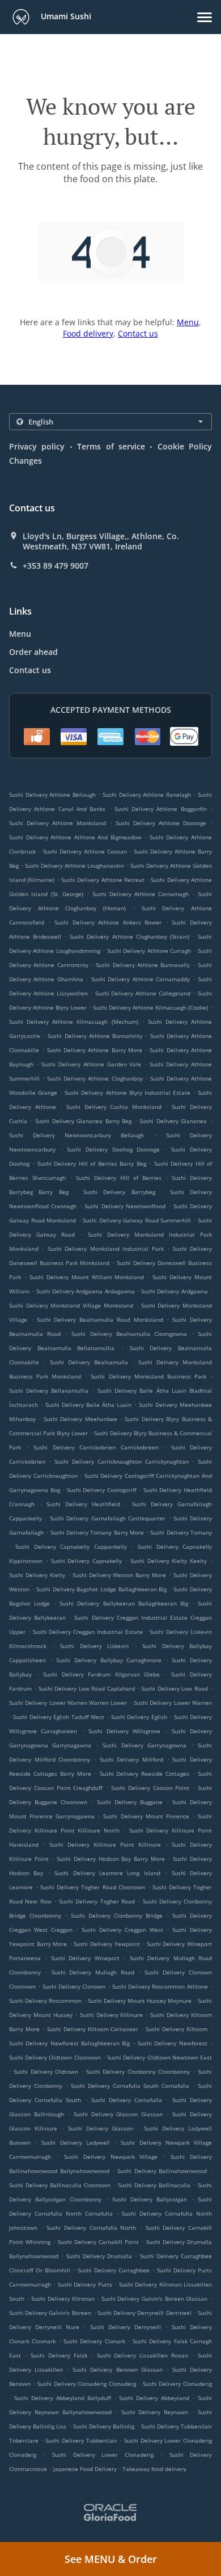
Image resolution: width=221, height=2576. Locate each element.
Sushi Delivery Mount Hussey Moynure (140, 2001)
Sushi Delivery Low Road (174, 1688)
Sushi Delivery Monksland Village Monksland (71, 1305)
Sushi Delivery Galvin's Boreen (50, 2313)
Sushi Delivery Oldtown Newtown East (160, 2057)
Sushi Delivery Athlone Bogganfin (161, 809)
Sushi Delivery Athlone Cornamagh (141, 894)
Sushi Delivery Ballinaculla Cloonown (60, 2185)
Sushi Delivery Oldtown (46, 2071)
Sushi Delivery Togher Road (97, 1901)
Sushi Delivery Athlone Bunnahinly (95, 1036)
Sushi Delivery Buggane (130, 1802)
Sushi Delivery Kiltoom (177, 2029)
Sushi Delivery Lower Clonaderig (103, 2455)
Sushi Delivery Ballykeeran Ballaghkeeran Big (124, 1603)
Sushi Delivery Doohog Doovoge (113, 1149)
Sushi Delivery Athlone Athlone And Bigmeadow (75, 837)
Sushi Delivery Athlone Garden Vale (91, 1064)
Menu (188, 322)
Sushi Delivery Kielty (37, 1575)
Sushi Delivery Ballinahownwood (162, 2171)
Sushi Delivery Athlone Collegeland (143, 993)
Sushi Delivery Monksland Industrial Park (106, 1249)
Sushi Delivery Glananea (173, 1121)
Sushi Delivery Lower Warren (173, 1703)
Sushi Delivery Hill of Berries (118, 1178)
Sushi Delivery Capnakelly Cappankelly (71, 1547)
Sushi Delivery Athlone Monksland (58, 823)
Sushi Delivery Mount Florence (146, 1816)
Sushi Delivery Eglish (139, 1717)
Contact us (138, 333)
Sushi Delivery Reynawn (155, 2412)
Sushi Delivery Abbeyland (154, 2398)
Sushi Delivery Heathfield (83, 1504)
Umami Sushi (65, 16)
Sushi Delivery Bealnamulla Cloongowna (129, 1334)
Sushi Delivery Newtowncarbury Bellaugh (76, 1135)
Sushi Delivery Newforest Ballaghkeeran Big (69, 2043)
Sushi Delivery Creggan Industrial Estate (88, 1632)
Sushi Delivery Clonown (74, 1986)
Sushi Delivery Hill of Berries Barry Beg (92, 1163)
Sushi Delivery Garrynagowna (144, 1745)
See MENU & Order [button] (111, 2559)
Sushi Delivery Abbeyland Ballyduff (63, 2398)
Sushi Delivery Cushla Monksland (114, 1107)
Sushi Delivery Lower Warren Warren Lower (68, 1703)
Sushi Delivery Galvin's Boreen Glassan (155, 2298)
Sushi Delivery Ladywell (75, 2142)
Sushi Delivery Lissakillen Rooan (143, 2355)
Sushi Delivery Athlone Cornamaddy (141, 979)
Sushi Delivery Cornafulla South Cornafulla (130, 2086)
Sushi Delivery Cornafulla (127, 2100)
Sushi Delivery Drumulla (99, 2256)
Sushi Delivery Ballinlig (104, 2426)
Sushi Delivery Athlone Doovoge (161, 823)
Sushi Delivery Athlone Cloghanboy (95, 1078)
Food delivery (88, 333)
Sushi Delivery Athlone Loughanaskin (75, 865)
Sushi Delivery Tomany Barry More (97, 1532)
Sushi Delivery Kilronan (63, 2298)
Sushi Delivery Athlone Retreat (103, 880)
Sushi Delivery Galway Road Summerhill (137, 1220)
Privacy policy (37, 446)
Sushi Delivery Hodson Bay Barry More (111, 1859)
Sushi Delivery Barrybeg (119, 1192)
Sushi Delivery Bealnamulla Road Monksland (100, 1319)
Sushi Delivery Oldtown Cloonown (55, 2057)
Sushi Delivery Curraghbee (114, 2270)
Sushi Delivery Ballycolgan (150, 2199)
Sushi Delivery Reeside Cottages (145, 1774)
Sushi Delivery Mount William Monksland (87, 1277)
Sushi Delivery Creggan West (122, 1930)
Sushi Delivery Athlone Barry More (95, 1050)
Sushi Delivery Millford (131, 1759)
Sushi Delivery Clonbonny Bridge (117, 1915)
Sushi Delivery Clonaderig (177, 2384)
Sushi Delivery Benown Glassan (117, 2369)
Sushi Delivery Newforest (173, 2043)
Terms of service (111, 446)
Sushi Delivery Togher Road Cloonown (92, 1887)
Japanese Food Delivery (86, 2469)
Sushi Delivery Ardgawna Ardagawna (86, 1291)
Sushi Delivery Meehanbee (80, 1419)
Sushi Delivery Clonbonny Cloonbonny (138, 2071)
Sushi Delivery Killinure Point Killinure (105, 1844)
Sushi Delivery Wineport (85, 1958)
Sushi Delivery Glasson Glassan (118, 2114)
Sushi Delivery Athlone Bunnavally (143, 965)
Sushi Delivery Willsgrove (125, 1731)
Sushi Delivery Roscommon (45, 2001)
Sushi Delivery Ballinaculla (154, 2185)
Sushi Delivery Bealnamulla (89, 1362)
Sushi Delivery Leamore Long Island (107, 1873)
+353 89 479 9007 (56, 566)
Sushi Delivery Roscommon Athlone (160, 1986)
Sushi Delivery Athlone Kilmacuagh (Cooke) (150, 1007)
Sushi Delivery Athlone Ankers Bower (108, 922)
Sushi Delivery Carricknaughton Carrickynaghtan (121, 1461)
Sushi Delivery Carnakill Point (98, 2242)
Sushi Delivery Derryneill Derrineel (144, 2313)
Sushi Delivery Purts (85, 2284)
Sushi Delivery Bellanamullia (49, 1390)
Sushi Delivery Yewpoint (107, 1944)
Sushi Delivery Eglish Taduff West (59, 1717)
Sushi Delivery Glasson (101, 2128)
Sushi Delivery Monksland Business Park (148, 1376)
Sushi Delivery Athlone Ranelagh (147, 795)
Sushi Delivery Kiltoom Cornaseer (93, 2029)
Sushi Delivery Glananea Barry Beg (83, 1121)
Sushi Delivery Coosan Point (150, 1788)
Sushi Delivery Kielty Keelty (169, 1561)
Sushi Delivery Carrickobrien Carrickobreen (96, 1447)
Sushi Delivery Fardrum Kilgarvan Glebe (101, 1674)
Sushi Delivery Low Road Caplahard (87, 1688)
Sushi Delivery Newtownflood (125, 1206)
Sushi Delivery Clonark (94, 2341)
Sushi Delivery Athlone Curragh (149, 951)
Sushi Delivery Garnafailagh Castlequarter (108, 1518)
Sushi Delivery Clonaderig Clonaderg (87, 2384)
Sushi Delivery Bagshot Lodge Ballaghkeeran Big (101, 1589)
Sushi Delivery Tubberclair (81, 2440)
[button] (205, 17)
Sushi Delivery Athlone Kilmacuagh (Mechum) (74, 1022)
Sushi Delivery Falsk (59, 2355)
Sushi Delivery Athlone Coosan (85, 851)
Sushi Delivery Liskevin (94, 1646)
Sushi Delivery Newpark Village (111, 2157)
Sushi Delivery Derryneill (126, 2327)
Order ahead (33, 652)
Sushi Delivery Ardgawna (175, 1291)
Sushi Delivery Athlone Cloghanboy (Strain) (129, 936)
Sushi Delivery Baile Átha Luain (88, 1405)
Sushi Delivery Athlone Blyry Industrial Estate (127, 1092)
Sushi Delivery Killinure (112, 2015)
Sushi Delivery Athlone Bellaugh (52, 795)
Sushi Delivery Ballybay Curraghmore (109, 1660)
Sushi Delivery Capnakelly (87, 1561)
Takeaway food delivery (154, 2469)
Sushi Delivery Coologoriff (102, 1490)
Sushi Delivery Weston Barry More (120, 1575)
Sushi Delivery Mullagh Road (93, 1972)
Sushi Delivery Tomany (181, 1532)
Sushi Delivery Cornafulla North (91, 2228)
